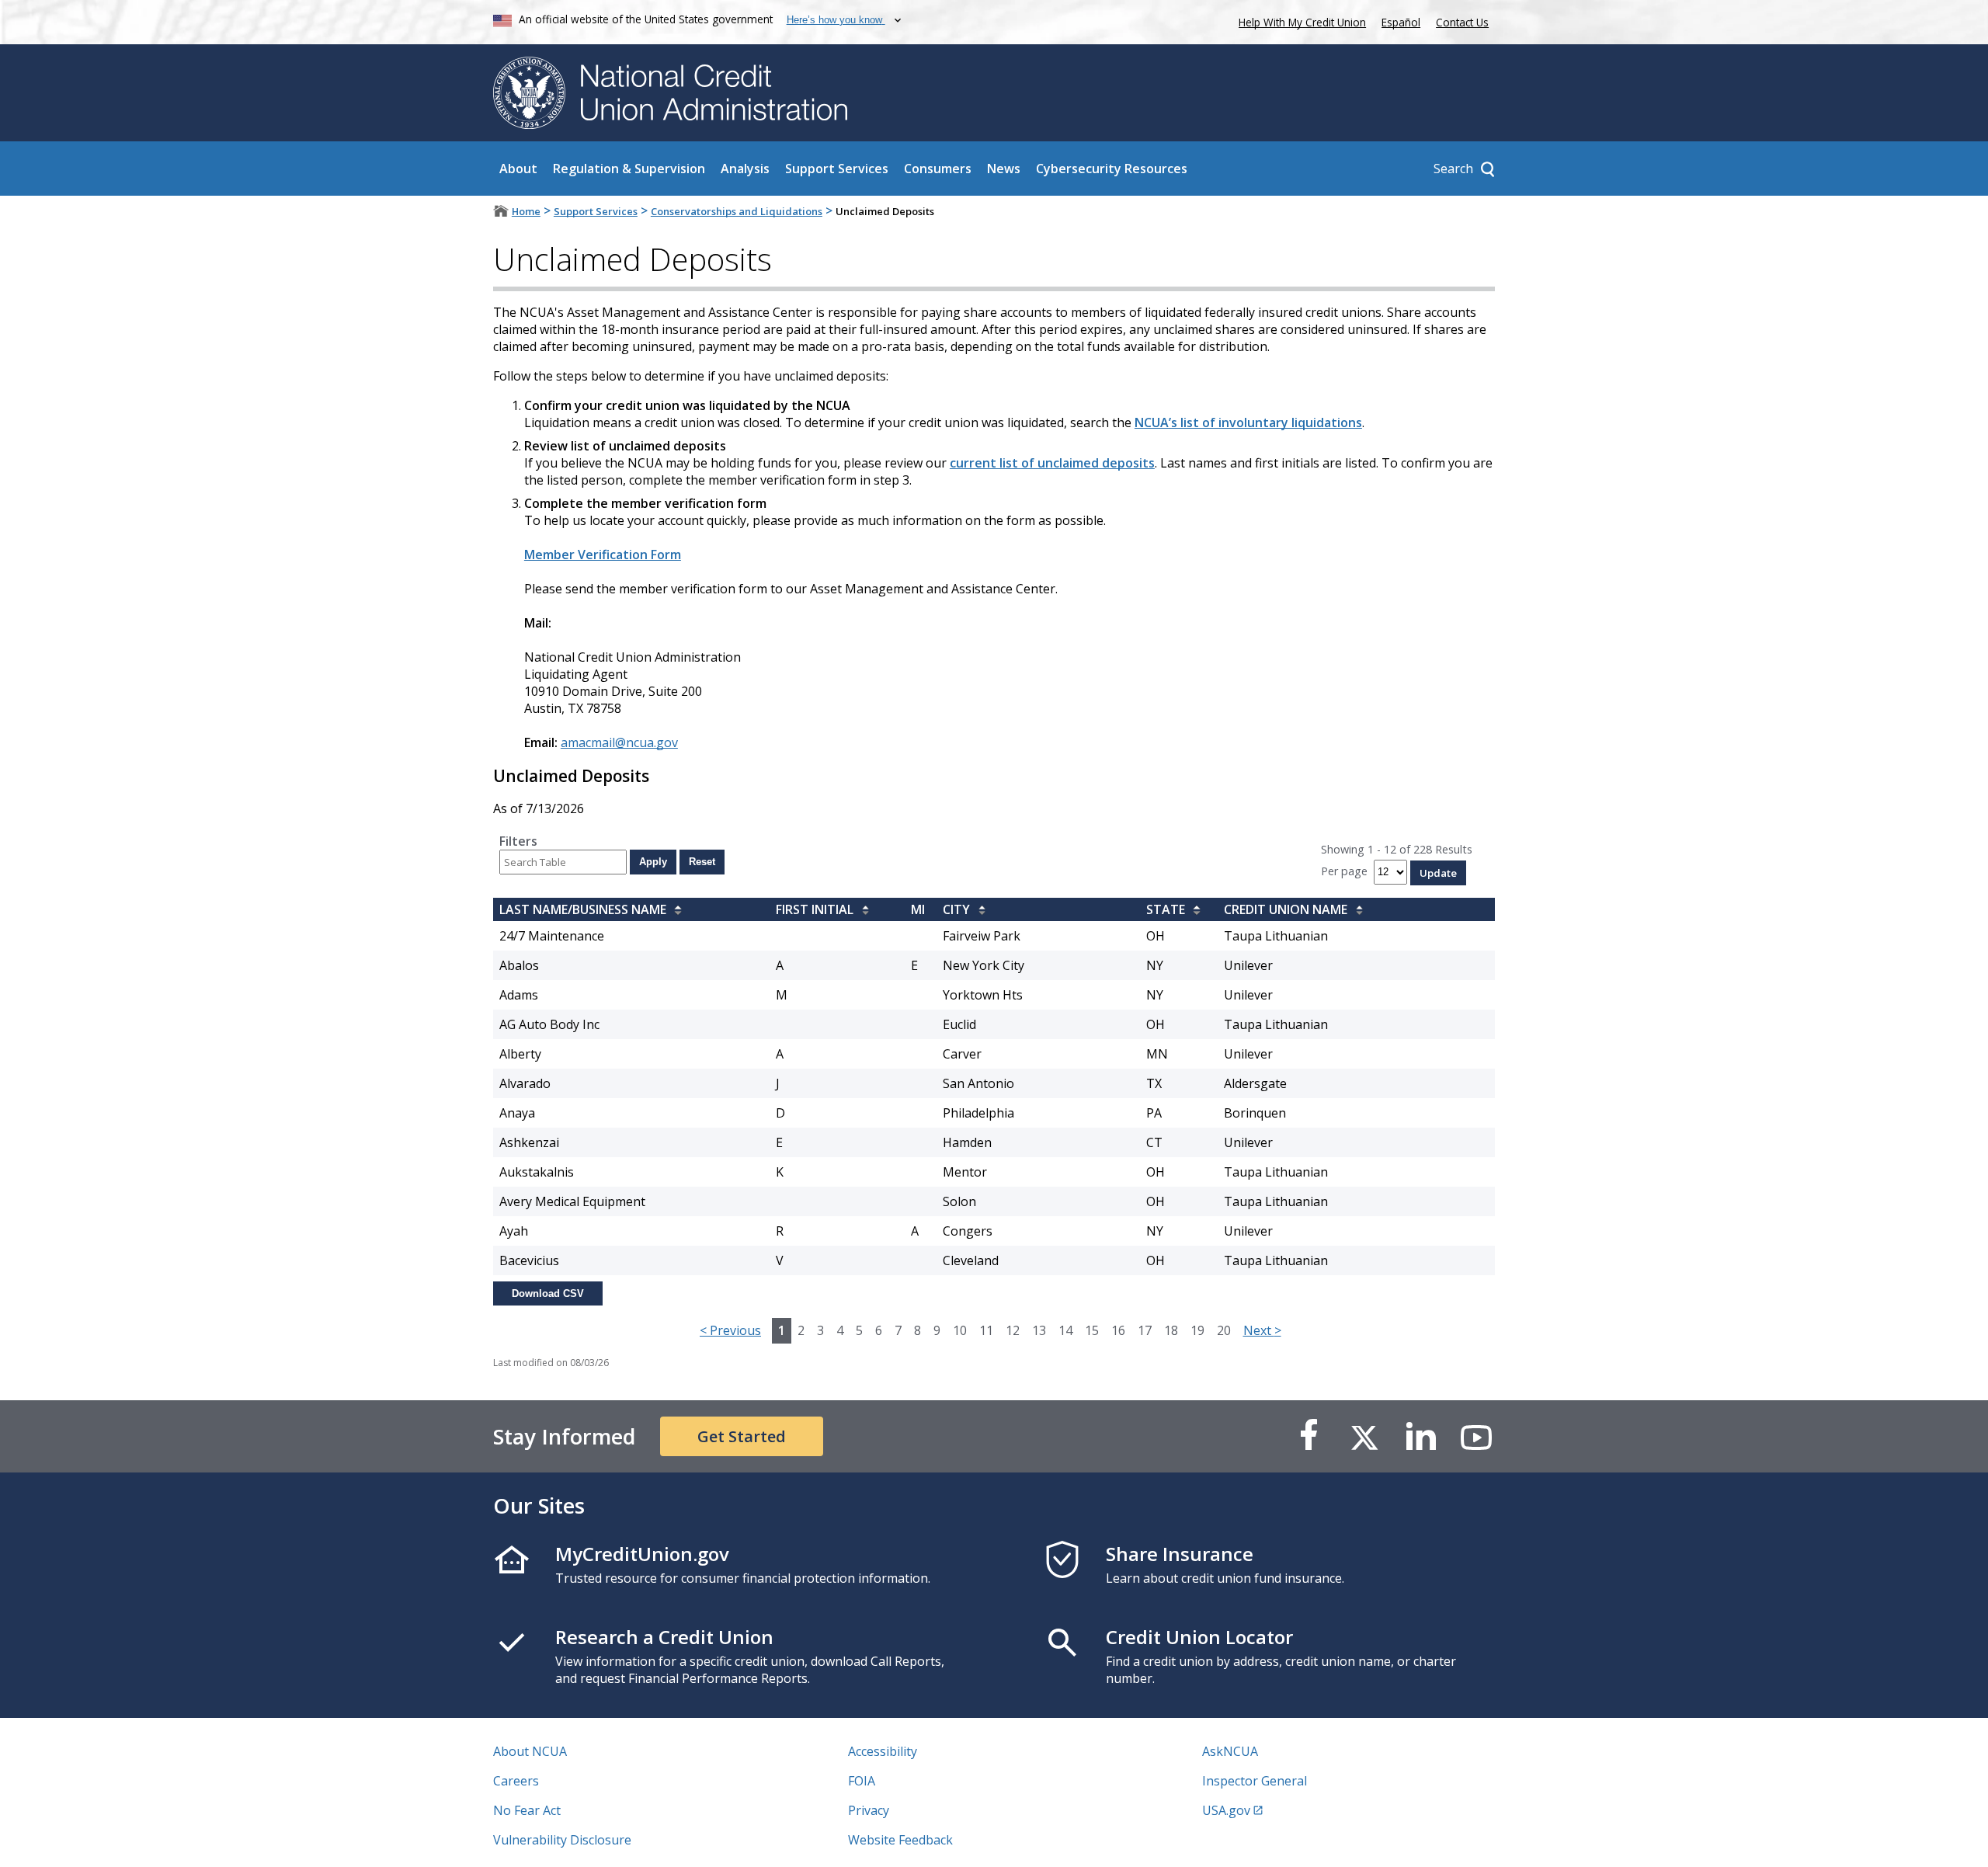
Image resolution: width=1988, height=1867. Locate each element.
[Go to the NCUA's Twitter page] (1364, 1436)
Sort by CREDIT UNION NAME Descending (1355, 911)
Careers (516, 1781)
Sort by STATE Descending (1193, 911)
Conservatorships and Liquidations (737, 211)
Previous (730, 1330)
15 (1092, 1330)
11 (986, 1330)
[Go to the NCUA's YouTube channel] (1476, 1436)
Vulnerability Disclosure (562, 1840)
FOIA (862, 1781)
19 (1197, 1330)
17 (1145, 1330)
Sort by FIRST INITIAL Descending (861, 911)
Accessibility (883, 1751)
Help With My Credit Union (1299, 21)
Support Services (837, 169)
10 (960, 1330)
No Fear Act (527, 1810)
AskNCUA (1230, 1751)
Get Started (742, 1436)
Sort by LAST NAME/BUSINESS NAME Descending (674, 911)
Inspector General (1255, 1781)
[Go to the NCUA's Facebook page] (1309, 1436)
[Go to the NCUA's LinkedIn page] (1420, 1436)
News (1004, 169)
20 (1224, 1330)
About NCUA (530, 1751)
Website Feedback (900, 1840)
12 (1013, 1330)
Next (1262, 1330)
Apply (653, 862)
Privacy (869, 1810)
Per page (1344, 871)
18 (1171, 1330)
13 (1039, 1330)
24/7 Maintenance (552, 936)
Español (1401, 22)
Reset (702, 862)
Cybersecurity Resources (1112, 169)
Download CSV (548, 1293)
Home (526, 211)
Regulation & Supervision (629, 169)
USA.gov (1226, 1810)
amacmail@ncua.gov (619, 742)
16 (1118, 1330)
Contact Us (1462, 22)
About (518, 169)
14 (1065, 1330)
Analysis (745, 169)
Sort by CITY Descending (978, 911)
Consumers (938, 169)
